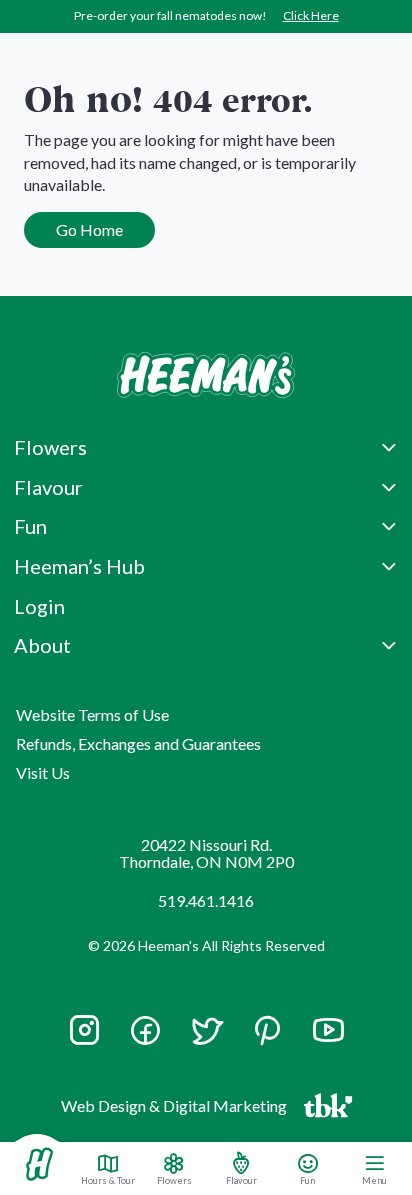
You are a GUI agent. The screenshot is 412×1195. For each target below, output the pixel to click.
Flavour (241, 1180)
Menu (374, 1180)
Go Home (89, 229)
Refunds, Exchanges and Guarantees (138, 743)
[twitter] (206, 1039)
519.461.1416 (206, 900)
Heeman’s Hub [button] (79, 566)
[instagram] (84, 1039)
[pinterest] (267, 1030)
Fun (307, 1180)
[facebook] (145, 1030)
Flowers (174, 1180)
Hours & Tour (108, 1180)
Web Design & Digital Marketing (177, 1109)
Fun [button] (30, 526)
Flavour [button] (48, 487)
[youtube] (328, 1039)
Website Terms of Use (92, 714)
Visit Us (43, 772)
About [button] (42, 645)
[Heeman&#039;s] (39, 1164)
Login (39, 606)
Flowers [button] (50, 447)
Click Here (311, 15)
